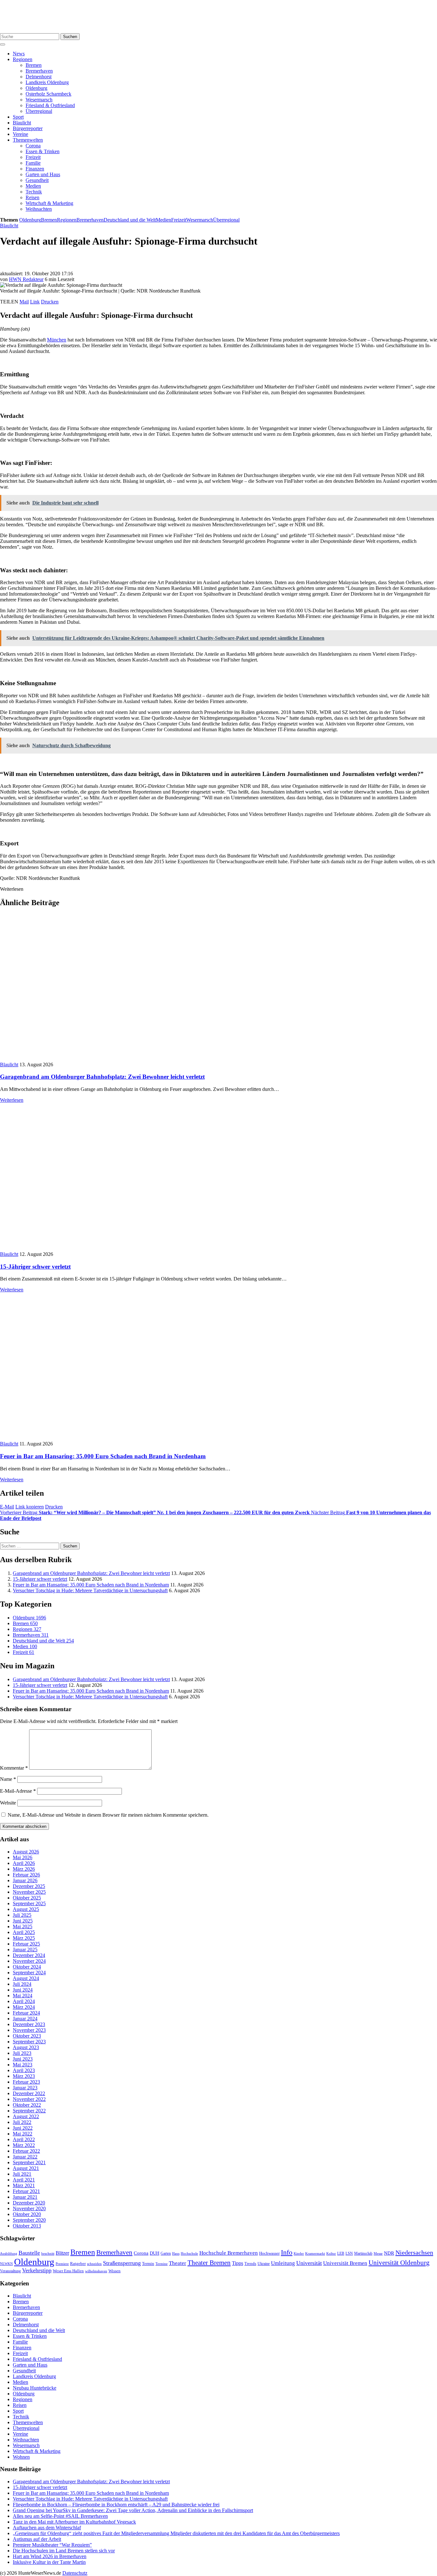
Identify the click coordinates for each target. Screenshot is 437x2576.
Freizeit (33, 157)
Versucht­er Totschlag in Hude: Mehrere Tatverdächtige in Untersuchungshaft (90, 1590)
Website (8, 1803)
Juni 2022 (23, 2128)
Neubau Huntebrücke (35, 2388)
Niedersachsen (414, 2252)
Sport (18, 117)
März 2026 (24, 1869)
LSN (349, 2253)
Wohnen (21, 2457)
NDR (389, 2253)
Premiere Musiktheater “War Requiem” (52, 2545)
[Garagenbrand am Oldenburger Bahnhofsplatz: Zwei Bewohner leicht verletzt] (115, 1059)
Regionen (23, 59)
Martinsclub (363, 2254)
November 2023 (29, 2030)
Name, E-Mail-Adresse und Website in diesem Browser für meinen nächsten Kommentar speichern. (108, 1815)
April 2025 (24, 1932)
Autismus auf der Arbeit (37, 2539)
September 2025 (29, 1903)
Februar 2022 (26, 2151)
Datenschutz (75, 2573)
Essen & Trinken (43, 151)
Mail (24, 302)
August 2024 (26, 1978)
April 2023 (24, 2070)
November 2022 (29, 2099)
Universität (309, 2263)
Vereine (20, 134)
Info (287, 2252)
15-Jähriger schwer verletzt (35, 1267)
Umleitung (283, 2263)
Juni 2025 (23, 1921)
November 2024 (29, 1961)
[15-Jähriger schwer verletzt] (115, 1248)
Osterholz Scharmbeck (48, 94)
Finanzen (35, 169)
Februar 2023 (26, 2082)
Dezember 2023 (29, 2024)
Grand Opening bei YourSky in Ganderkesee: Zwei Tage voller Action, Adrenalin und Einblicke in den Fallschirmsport (133, 2510)
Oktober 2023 (27, 2036)
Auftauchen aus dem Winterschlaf (47, 2528)
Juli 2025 (22, 1915)
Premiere (62, 2264)
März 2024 (24, 2007)
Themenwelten (28, 140)
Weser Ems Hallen (68, 2271)
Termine (162, 2264)
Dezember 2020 (29, 2203)
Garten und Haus (43, 174)
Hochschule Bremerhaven (229, 2253)
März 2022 (24, 2145)
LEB (341, 2254)
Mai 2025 (23, 1926)
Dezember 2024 (29, 1955)
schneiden (94, 2264)
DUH (155, 2253)
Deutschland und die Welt (130, 220)
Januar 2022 (25, 2157)
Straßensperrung (122, 2263)
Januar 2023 (25, 2088)
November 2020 (29, 2208)
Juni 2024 (23, 1990)
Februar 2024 (26, 2013)
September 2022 (29, 2111)
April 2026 (24, 1863)
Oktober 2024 (27, 1967)
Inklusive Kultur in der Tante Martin (49, 2562)
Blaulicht (22, 123)
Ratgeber (78, 2264)
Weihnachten (39, 209)
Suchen (70, 37)
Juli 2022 (22, 2122)
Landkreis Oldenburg (47, 82)
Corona (33, 146)
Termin (148, 2263)
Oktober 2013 (27, 2226)
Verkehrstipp (37, 2270)
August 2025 (26, 1909)
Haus (176, 2253)
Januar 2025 (25, 1950)
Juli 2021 (22, 2174)
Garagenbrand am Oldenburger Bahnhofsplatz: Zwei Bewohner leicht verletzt (102, 1077)
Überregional (39, 111)
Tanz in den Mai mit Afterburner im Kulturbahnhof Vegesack (74, 2522)
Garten (166, 2253)
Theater (178, 2263)
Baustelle (29, 2253)
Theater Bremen (209, 2263)
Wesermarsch (39, 100)
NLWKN (6, 2264)
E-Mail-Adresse (18, 1791)
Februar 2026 (26, 1875)
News (19, 54)
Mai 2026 (23, 1857)
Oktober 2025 (27, 1898)
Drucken (50, 302)
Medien (33, 186)
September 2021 (29, 2162)
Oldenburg (36, 88)
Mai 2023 (23, 2065)
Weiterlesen (12, 1100)
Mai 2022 (23, 2134)
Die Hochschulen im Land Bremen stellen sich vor (64, 2551)
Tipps (238, 2263)
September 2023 (29, 2042)
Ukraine (264, 2264)
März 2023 (24, 2076)
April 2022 (24, 2139)
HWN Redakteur (26, 279)
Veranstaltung (10, 2271)
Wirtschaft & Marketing (49, 203)
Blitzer (62, 2253)
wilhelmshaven (96, 2271)
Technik (34, 192)
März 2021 (24, 2185)
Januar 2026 (25, 1880)
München (57, 340)
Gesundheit (37, 180)
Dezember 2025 (29, 1886)
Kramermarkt (315, 2253)
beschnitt (48, 2253)
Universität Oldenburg (399, 2263)
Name (8, 1779)
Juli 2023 (22, 2053)
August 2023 (26, 2047)
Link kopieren (30, 1507)
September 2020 (29, 2220)
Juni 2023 (23, 2059)
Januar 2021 (25, 2197)
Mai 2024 (23, 1996)
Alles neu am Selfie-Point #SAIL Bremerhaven (60, 2516)
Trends (250, 2264)
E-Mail (7, 1507)
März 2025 (24, 1938)
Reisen (32, 197)
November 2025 (29, 1892)
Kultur (331, 2253)
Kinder (299, 2253)
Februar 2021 (26, 2191)
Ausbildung (9, 2253)
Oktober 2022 (27, 2105)
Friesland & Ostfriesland (50, 105)
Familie (33, 163)
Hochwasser (269, 2253)
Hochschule (189, 2253)
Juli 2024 (22, 1984)
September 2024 (29, 1973)
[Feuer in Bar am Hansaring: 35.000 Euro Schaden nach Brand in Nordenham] (88, 1438)
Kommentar (14, 1768)
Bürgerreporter (28, 128)
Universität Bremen (345, 2263)
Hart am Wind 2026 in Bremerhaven (50, 2556)
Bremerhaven (39, 71)
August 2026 (26, 1852)
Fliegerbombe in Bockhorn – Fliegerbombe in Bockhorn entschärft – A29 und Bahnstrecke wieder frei (116, 2505)
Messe (378, 2253)
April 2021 (24, 2180)
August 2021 (26, 2168)
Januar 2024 (25, 2019)
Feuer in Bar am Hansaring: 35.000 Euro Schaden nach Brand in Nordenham (103, 1456)
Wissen (115, 2271)
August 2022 (26, 2116)
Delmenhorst (39, 77)
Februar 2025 (26, 1944)
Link (35, 302)
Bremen (34, 65)
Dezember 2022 (29, 2093)
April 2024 (24, 2001)
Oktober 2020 (27, 2214)
